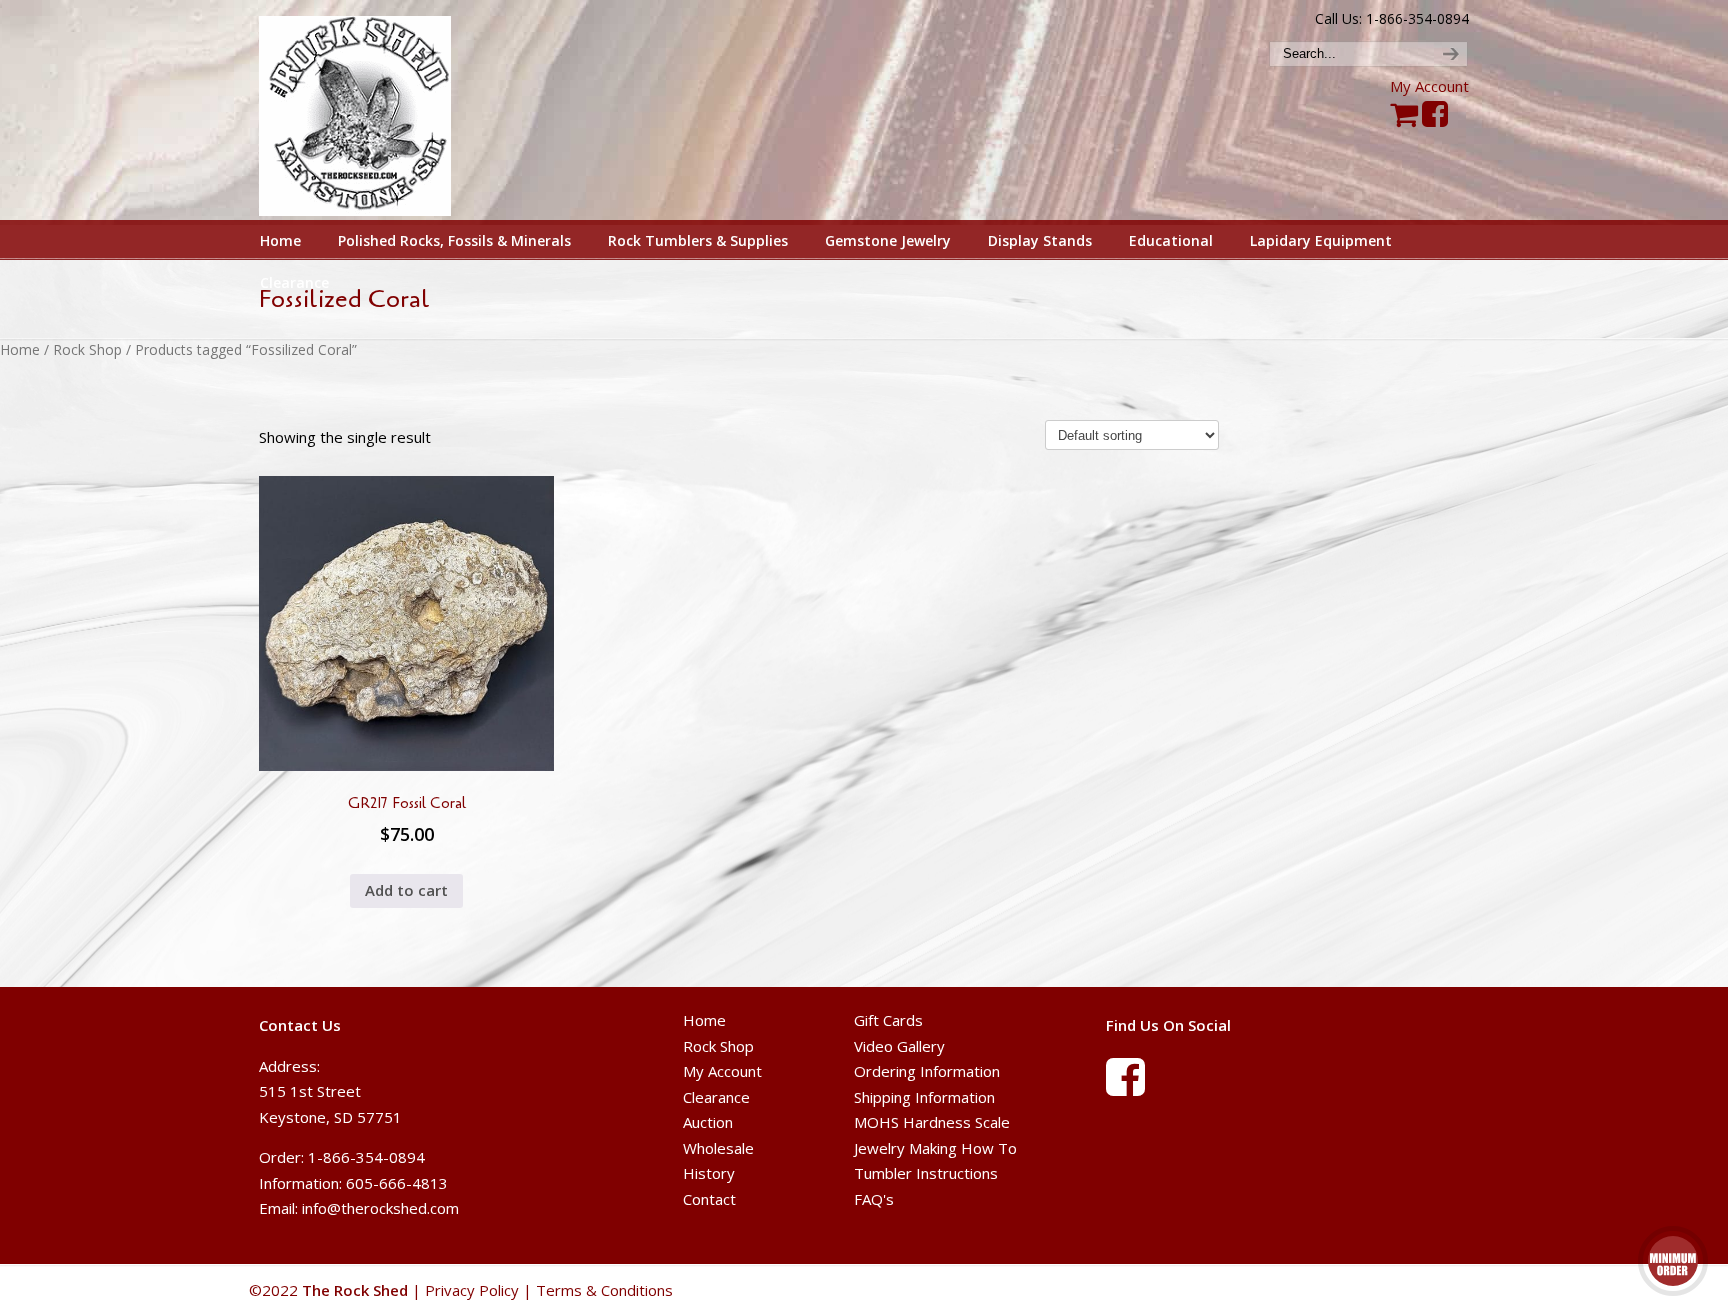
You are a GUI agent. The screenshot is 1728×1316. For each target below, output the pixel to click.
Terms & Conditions (604, 1290)
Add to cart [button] (406, 890)
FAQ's (874, 1199)
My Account (1429, 86)
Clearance (716, 1097)
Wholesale (718, 1148)
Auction (708, 1122)
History (709, 1173)
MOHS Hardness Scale (932, 1122)
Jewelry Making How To (935, 1148)
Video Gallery (899, 1046)
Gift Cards (888, 1020)
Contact (709, 1199)
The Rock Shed (377, 111)
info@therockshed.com (380, 1208)
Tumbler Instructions (926, 1173)
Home (20, 349)
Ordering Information (927, 1071)
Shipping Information (924, 1097)
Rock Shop (87, 349)
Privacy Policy (472, 1290)
